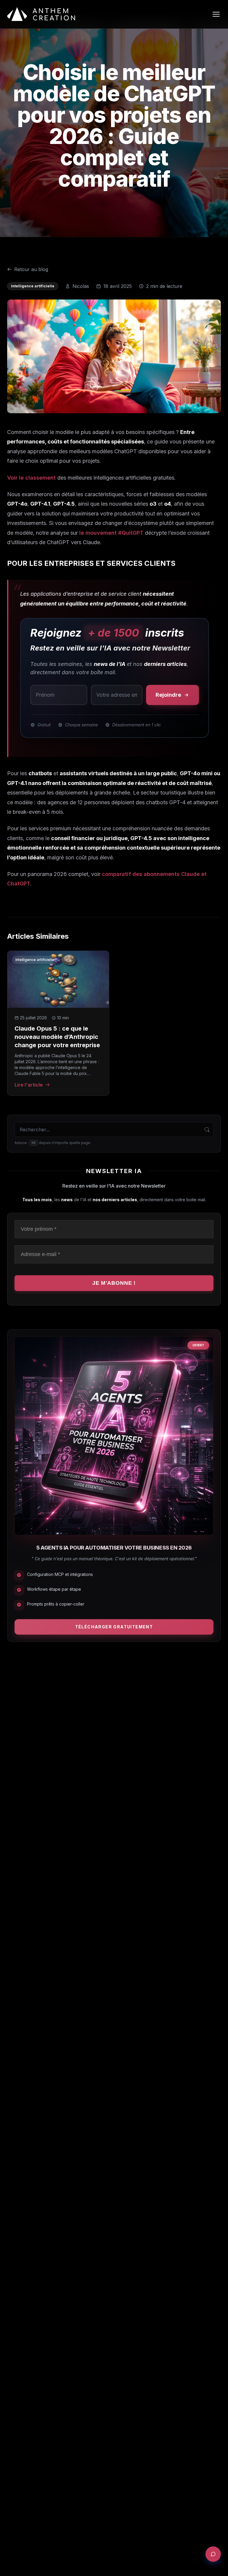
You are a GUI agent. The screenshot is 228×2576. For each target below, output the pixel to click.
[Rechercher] (207, 1130)
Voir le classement (31, 478)
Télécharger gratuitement (114, 1627)
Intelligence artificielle (33, 286)
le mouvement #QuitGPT (111, 533)
